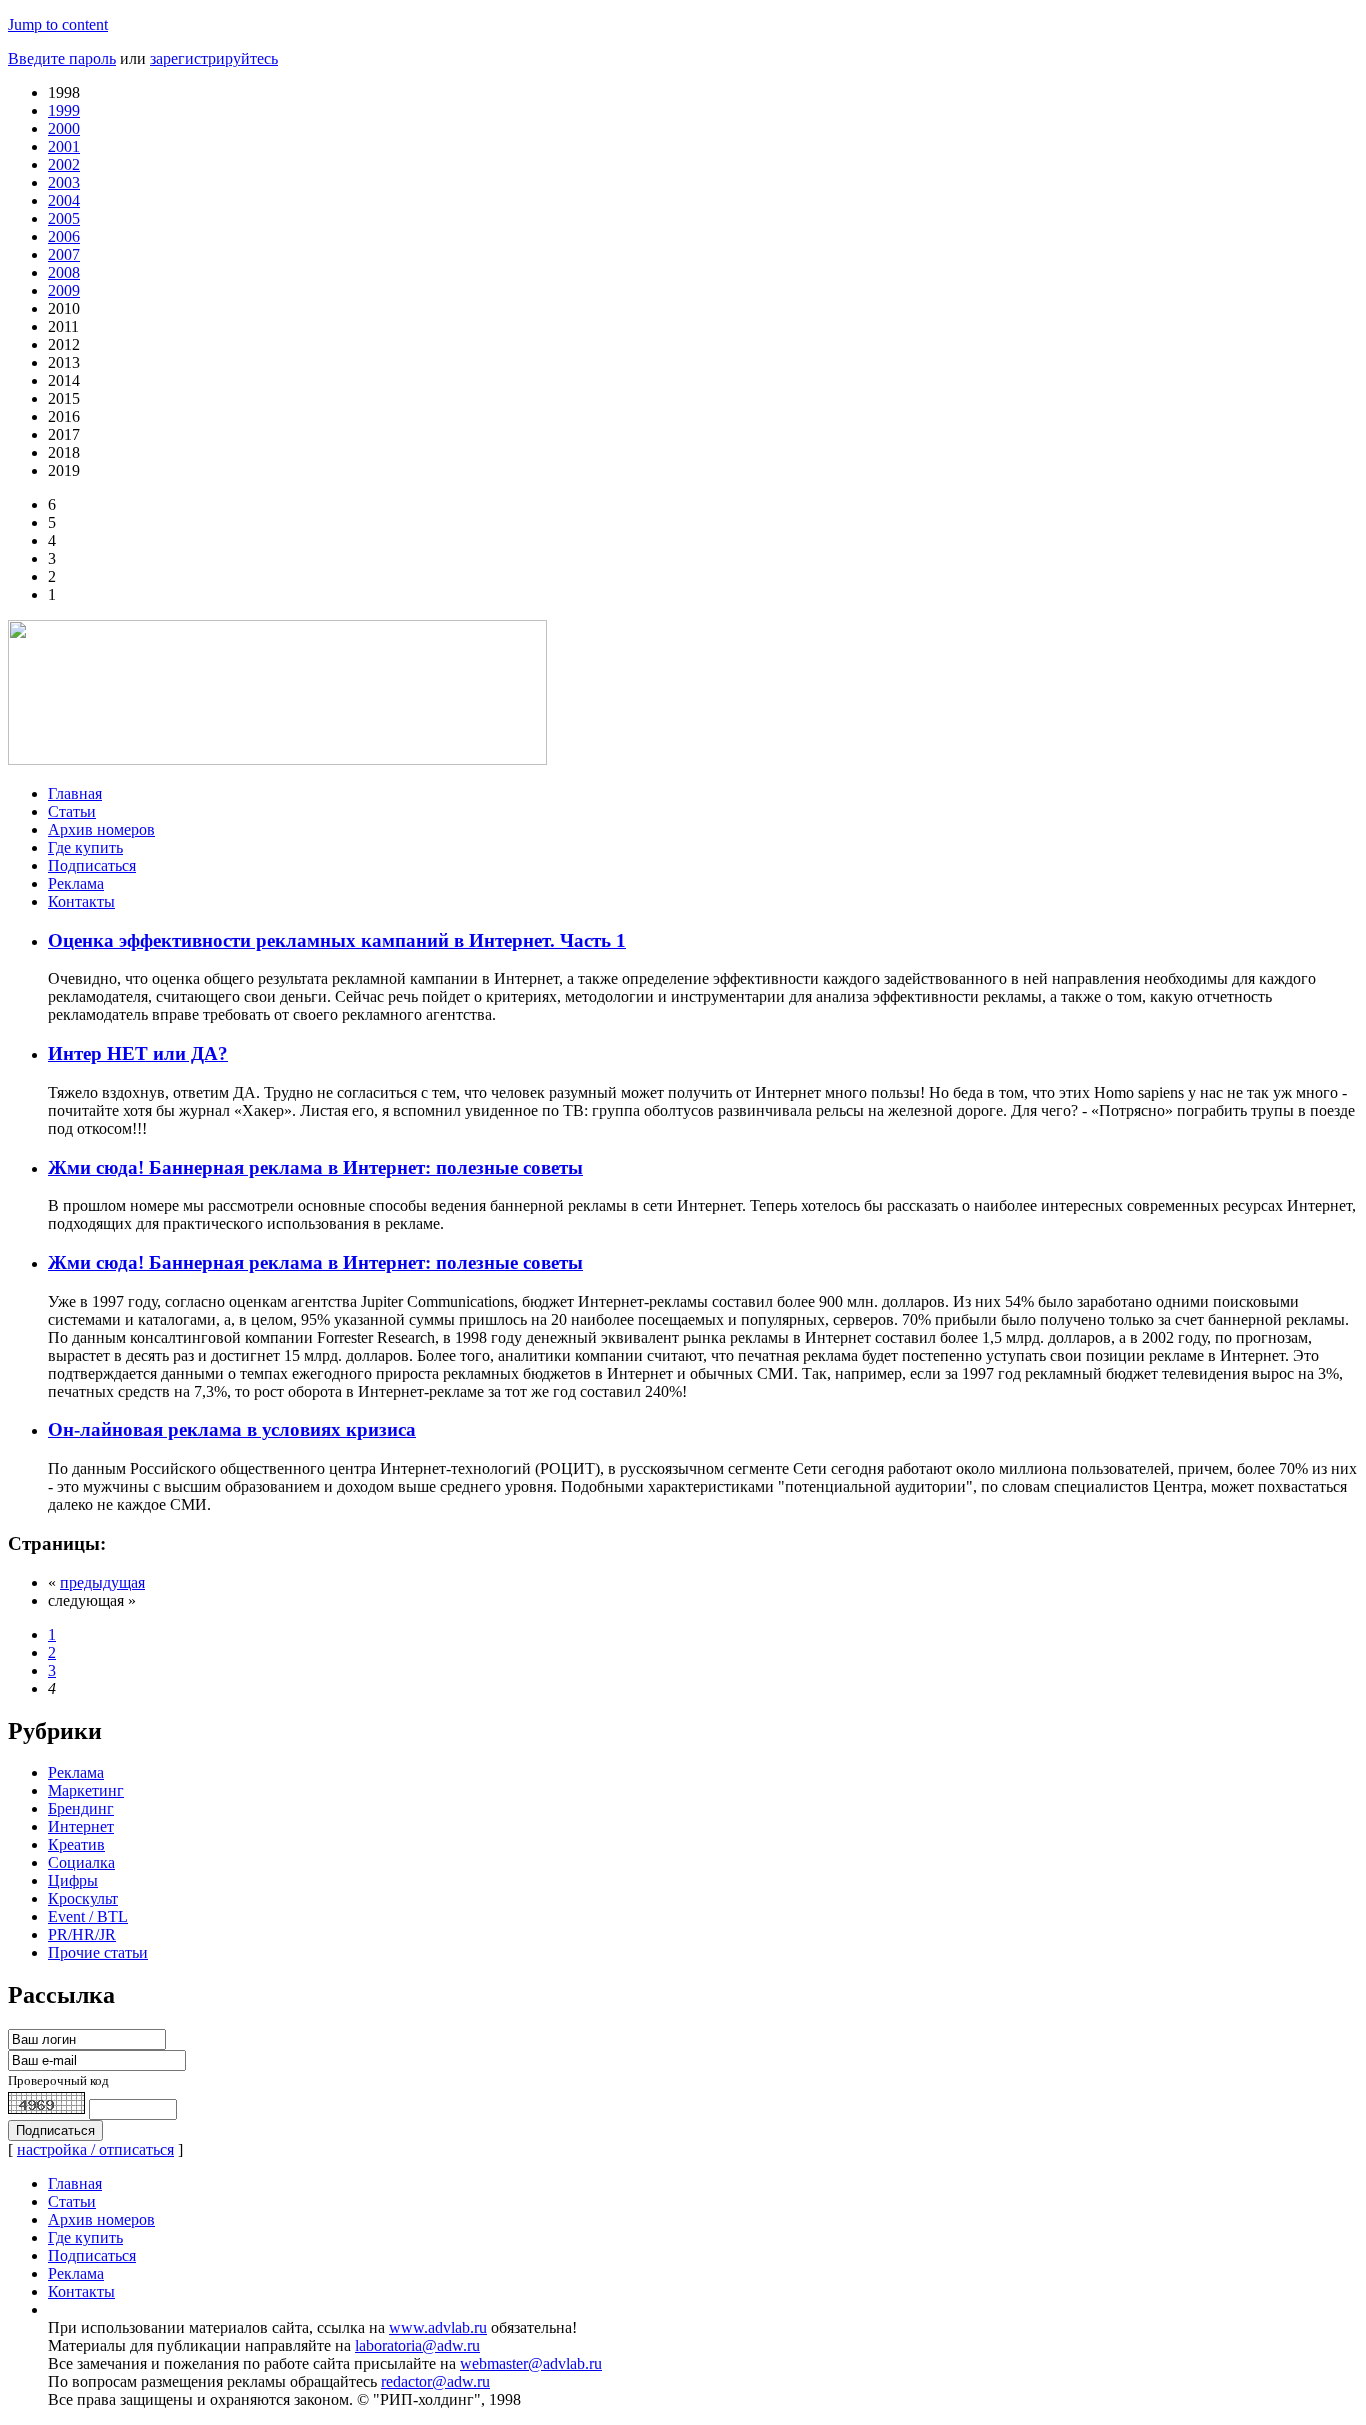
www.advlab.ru (438, 2327)
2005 (64, 218)
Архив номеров (101, 829)
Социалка (81, 1862)
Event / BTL (88, 1916)
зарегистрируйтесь (214, 58)
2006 (64, 236)
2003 (64, 182)
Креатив (76, 1844)
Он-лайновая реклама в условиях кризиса (232, 1429)
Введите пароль (62, 58)
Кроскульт (83, 1898)
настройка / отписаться (95, 2149)
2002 (64, 164)
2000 (64, 128)
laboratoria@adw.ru (417, 2345)
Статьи (72, 811)
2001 (64, 146)
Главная (75, 793)
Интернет (81, 1826)
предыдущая (102, 1582)
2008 (64, 272)
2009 (64, 290)
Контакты (81, 901)
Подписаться (92, 865)
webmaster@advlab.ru (531, 2363)
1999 (64, 110)
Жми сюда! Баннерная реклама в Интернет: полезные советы (315, 1167)
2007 (64, 254)
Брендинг (81, 1808)
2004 (64, 200)
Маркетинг (86, 1790)
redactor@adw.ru (435, 2381)
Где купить (85, 847)
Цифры (73, 1880)
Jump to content (58, 24)
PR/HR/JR (82, 1934)
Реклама (76, 883)
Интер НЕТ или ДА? (138, 1053)
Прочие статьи (98, 1952)
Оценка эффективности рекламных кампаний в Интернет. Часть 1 (337, 940)
